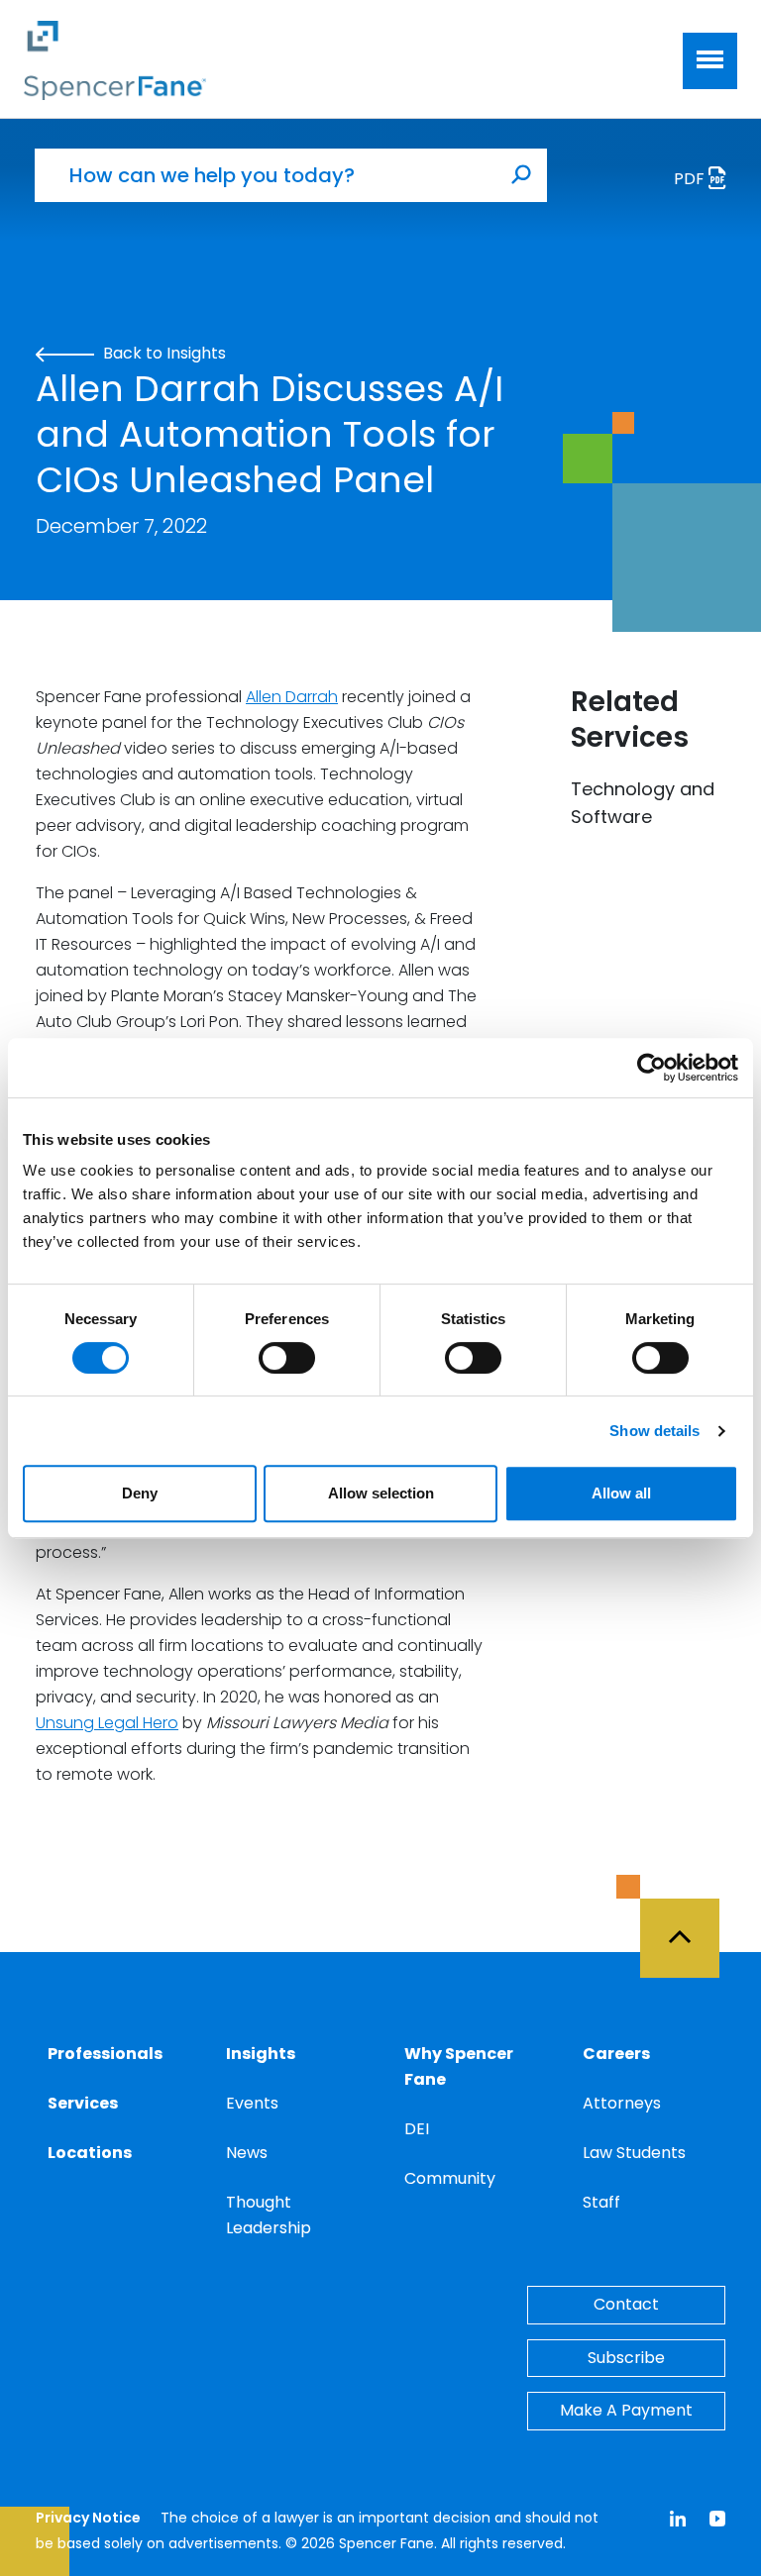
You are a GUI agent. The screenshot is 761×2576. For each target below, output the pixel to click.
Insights (261, 2054)
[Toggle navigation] (710, 61)
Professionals (105, 2054)
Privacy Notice (88, 2518)
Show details (654, 1431)
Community (450, 2178)
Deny (140, 1493)
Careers (616, 2054)
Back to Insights (163, 353)
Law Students (634, 2153)
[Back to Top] (689, 1926)
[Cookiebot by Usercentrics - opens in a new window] (652, 1068)
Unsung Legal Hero (107, 1723)
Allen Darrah (292, 697)
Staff (601, 2202)
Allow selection (381, 1493)
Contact (626, 2304)
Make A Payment (626, 2410)
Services (83, 2103)
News (247, 2153)
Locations (90, 2153)
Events (252, 2103)
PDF (691, 179)
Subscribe (626, 2358)
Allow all (621, 1493)
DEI (417, 2129)
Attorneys (622, 2103)
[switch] (287, 1358)
